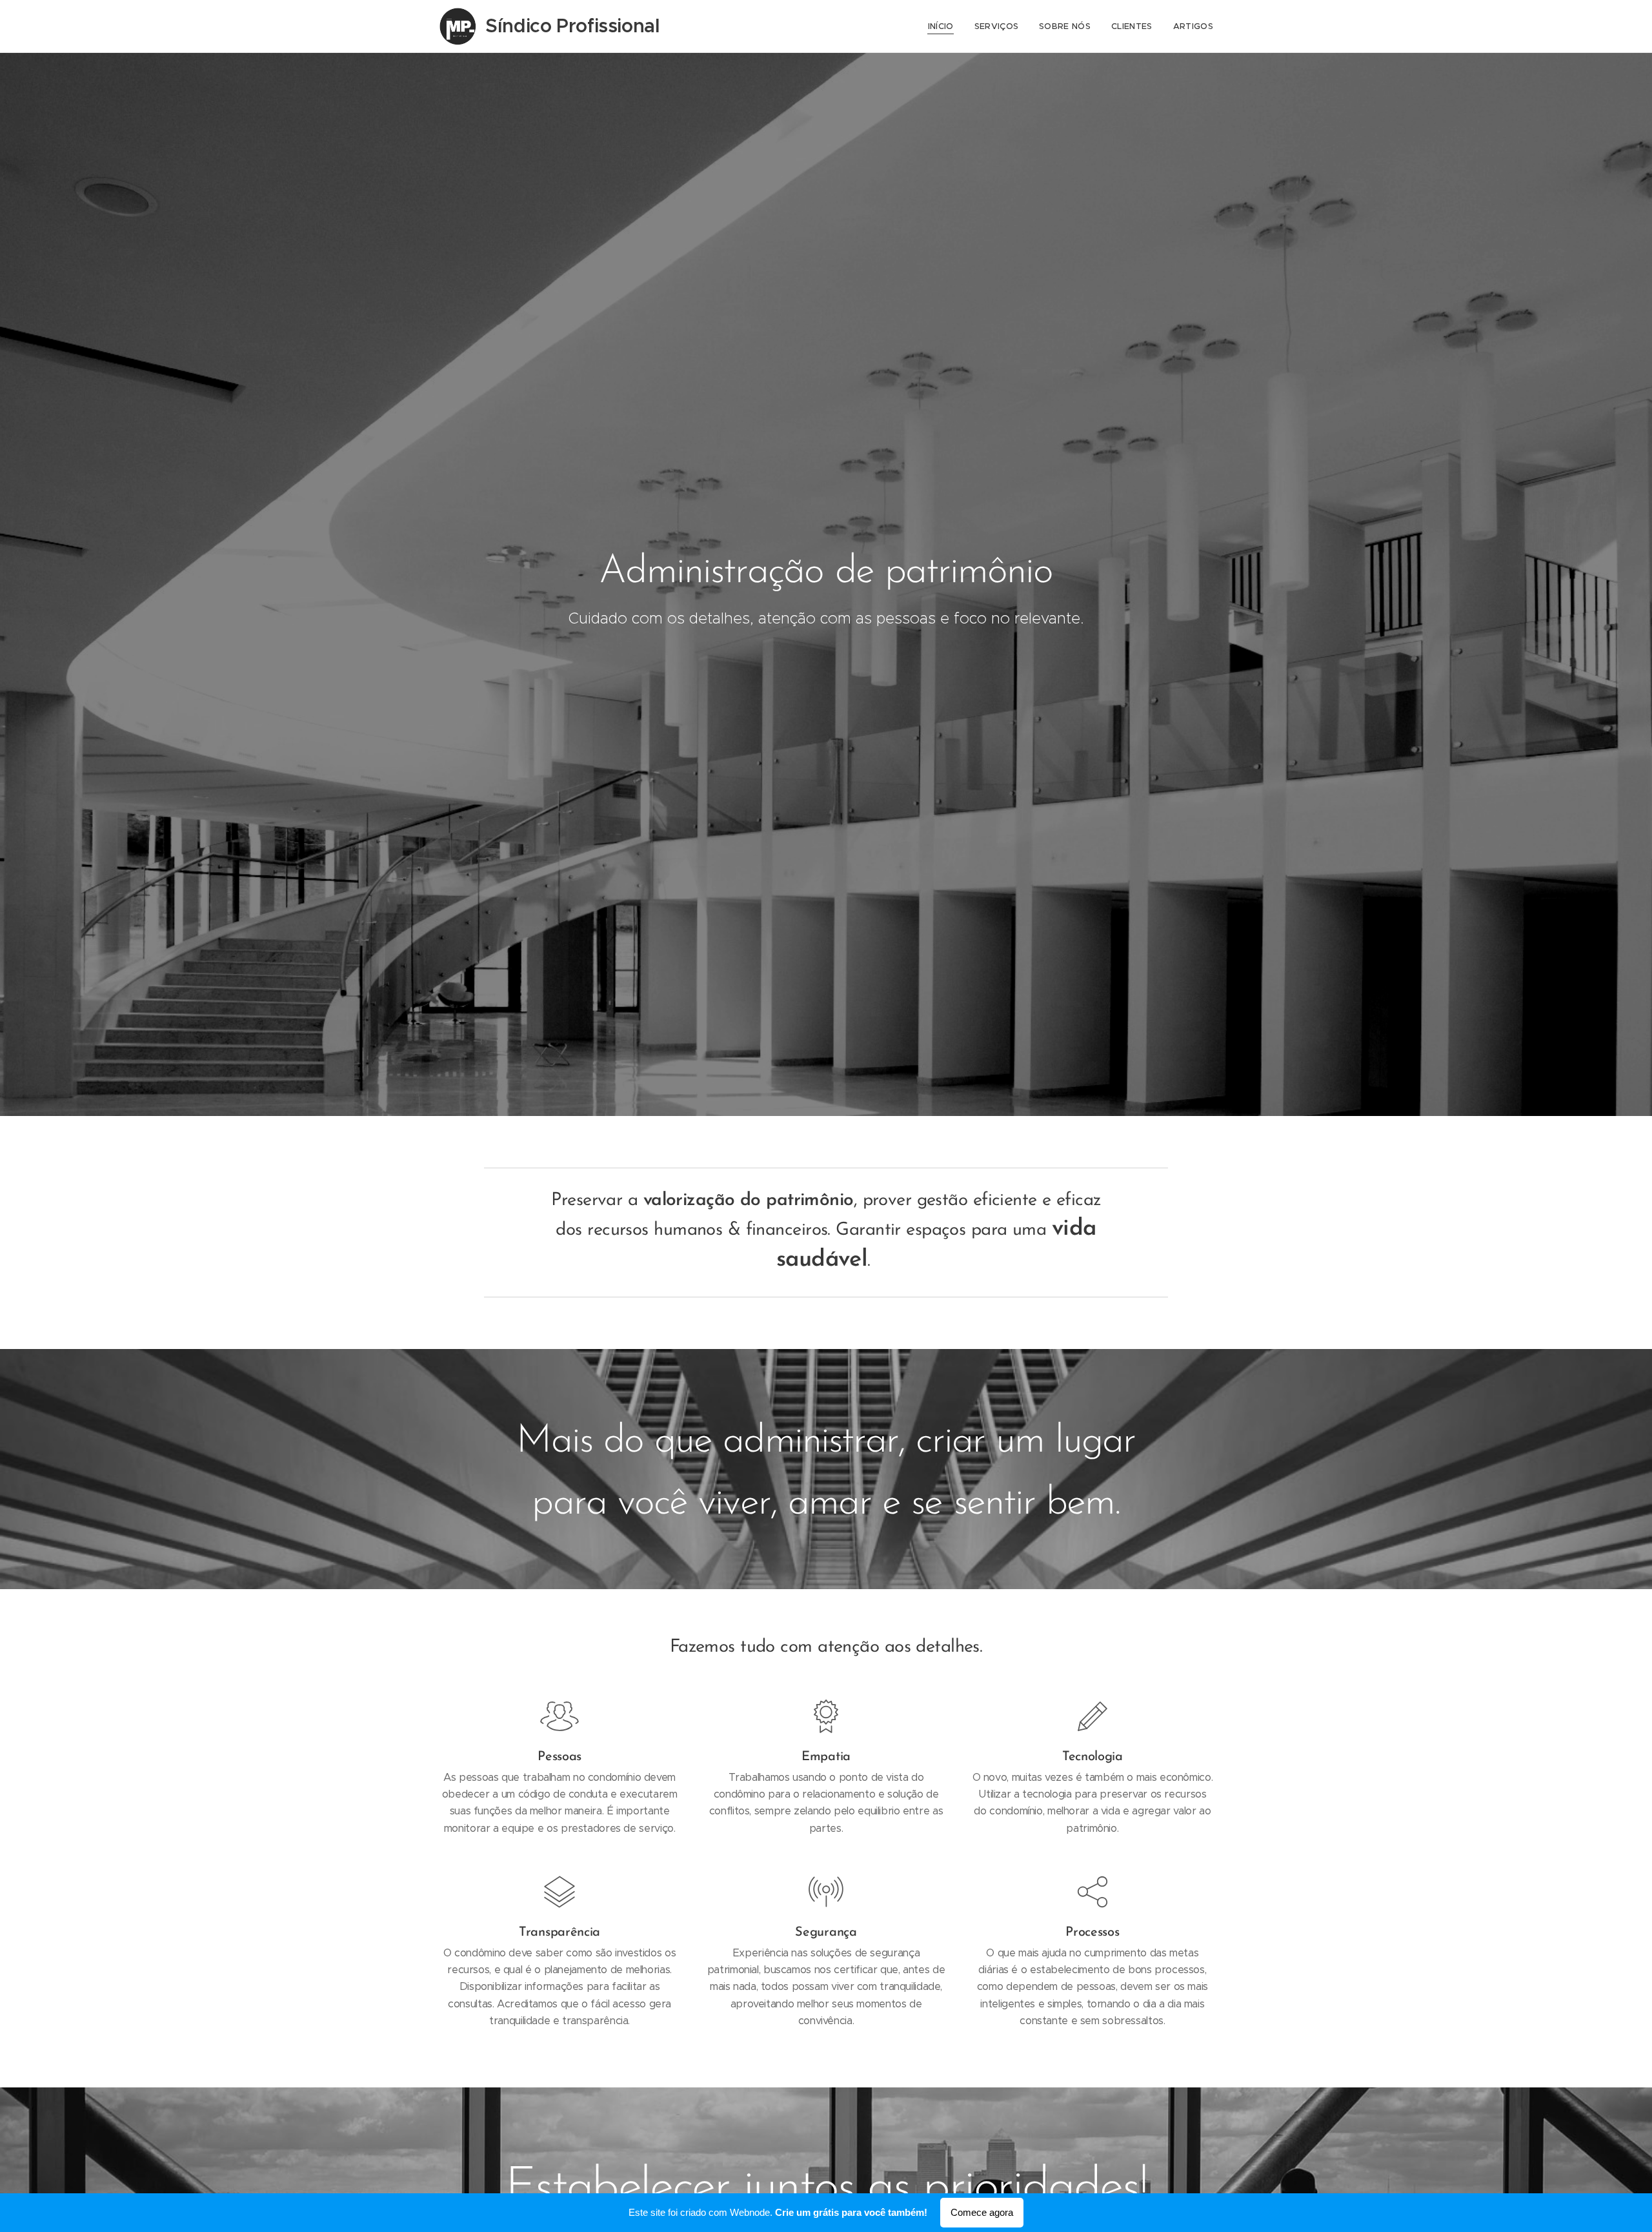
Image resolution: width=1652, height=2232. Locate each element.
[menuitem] (944, 26)
